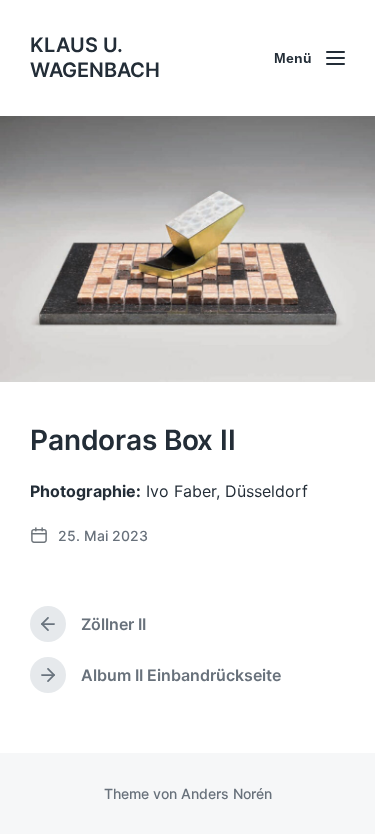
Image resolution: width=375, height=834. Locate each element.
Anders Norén (226, 793)
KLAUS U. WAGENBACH (95, 57)
